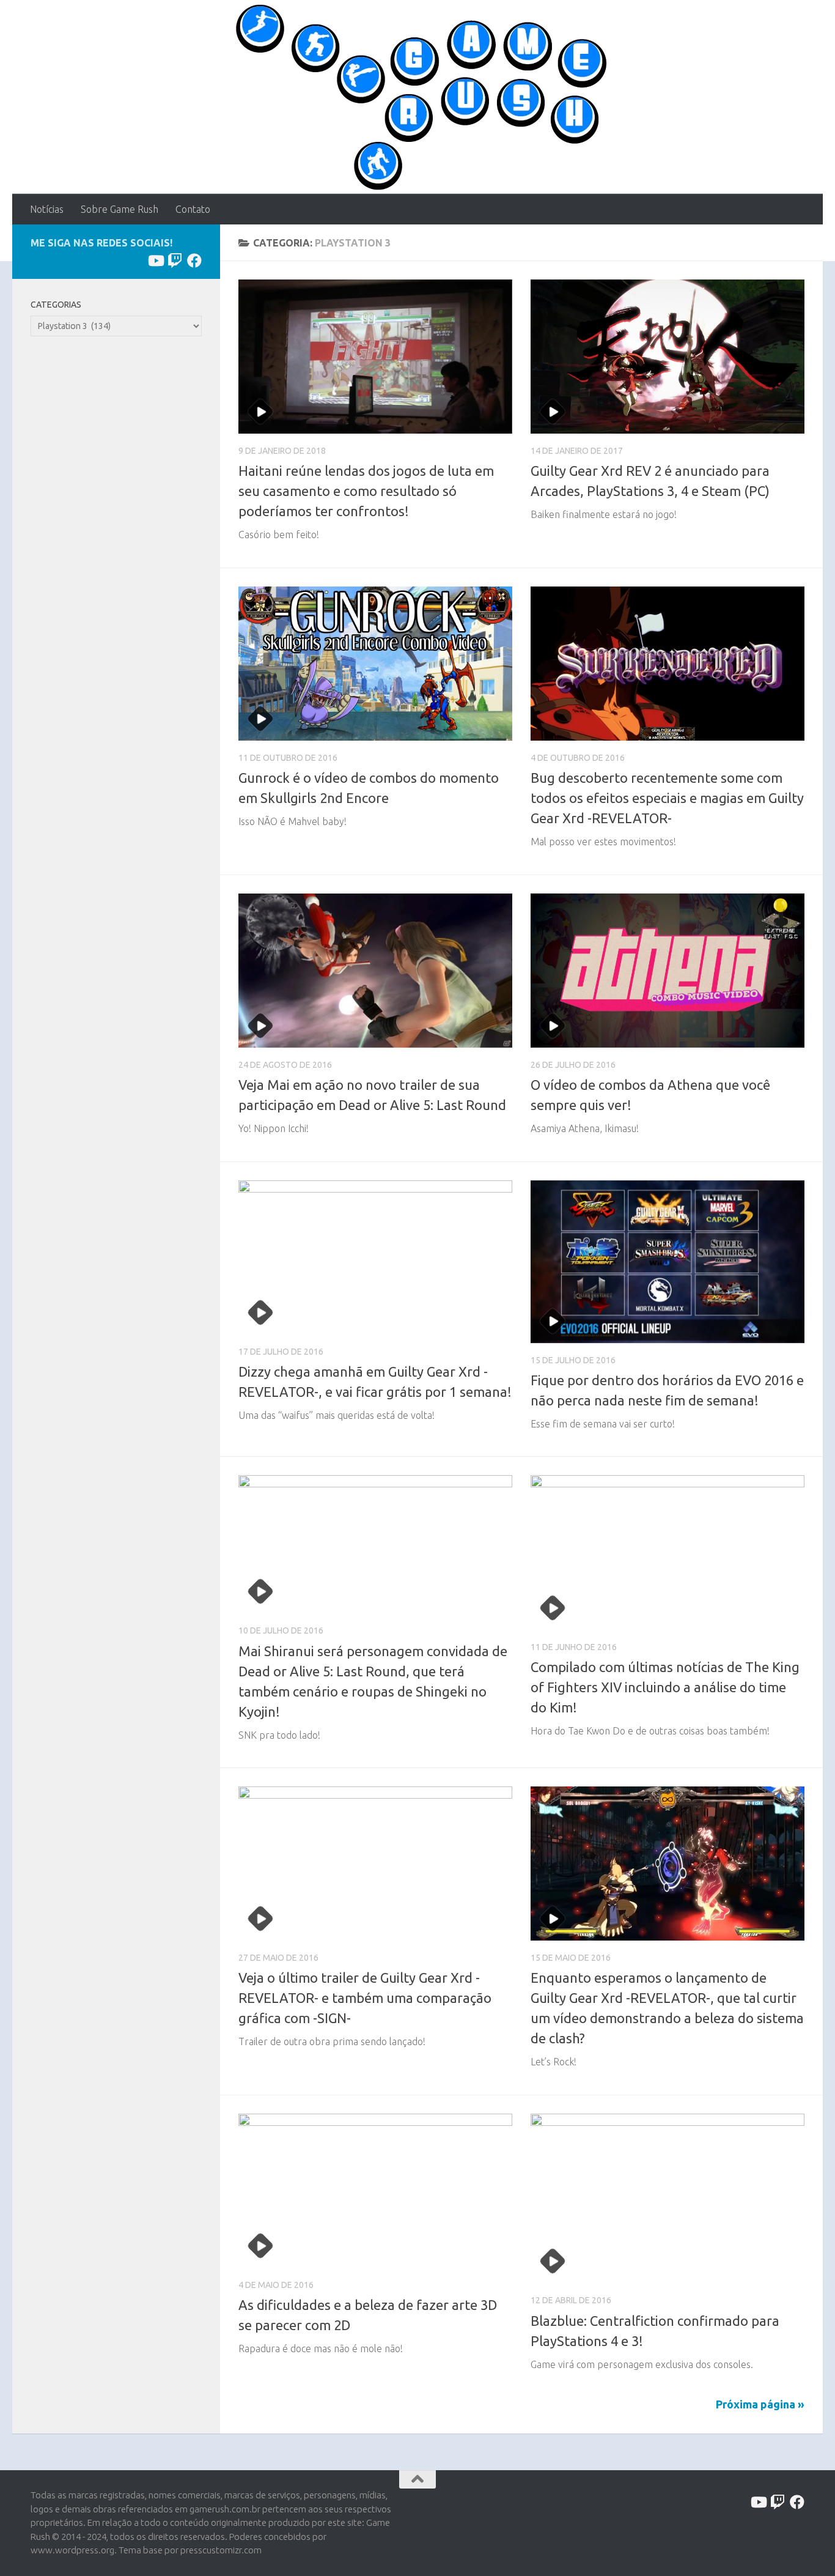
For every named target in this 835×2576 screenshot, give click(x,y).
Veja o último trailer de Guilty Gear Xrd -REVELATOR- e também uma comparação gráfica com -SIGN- (365, 1998)
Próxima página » (760, 2404)
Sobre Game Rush (120, 209)
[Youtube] (155, 261)
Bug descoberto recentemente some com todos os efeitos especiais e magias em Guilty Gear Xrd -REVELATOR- (667, 798)
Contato (193, 209)
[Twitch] (175, 261)
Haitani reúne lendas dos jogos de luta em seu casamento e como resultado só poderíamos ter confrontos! (366, 491)
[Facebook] (194, 261)
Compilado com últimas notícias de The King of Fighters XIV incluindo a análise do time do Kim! (665, 1687)
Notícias (47, 209)
